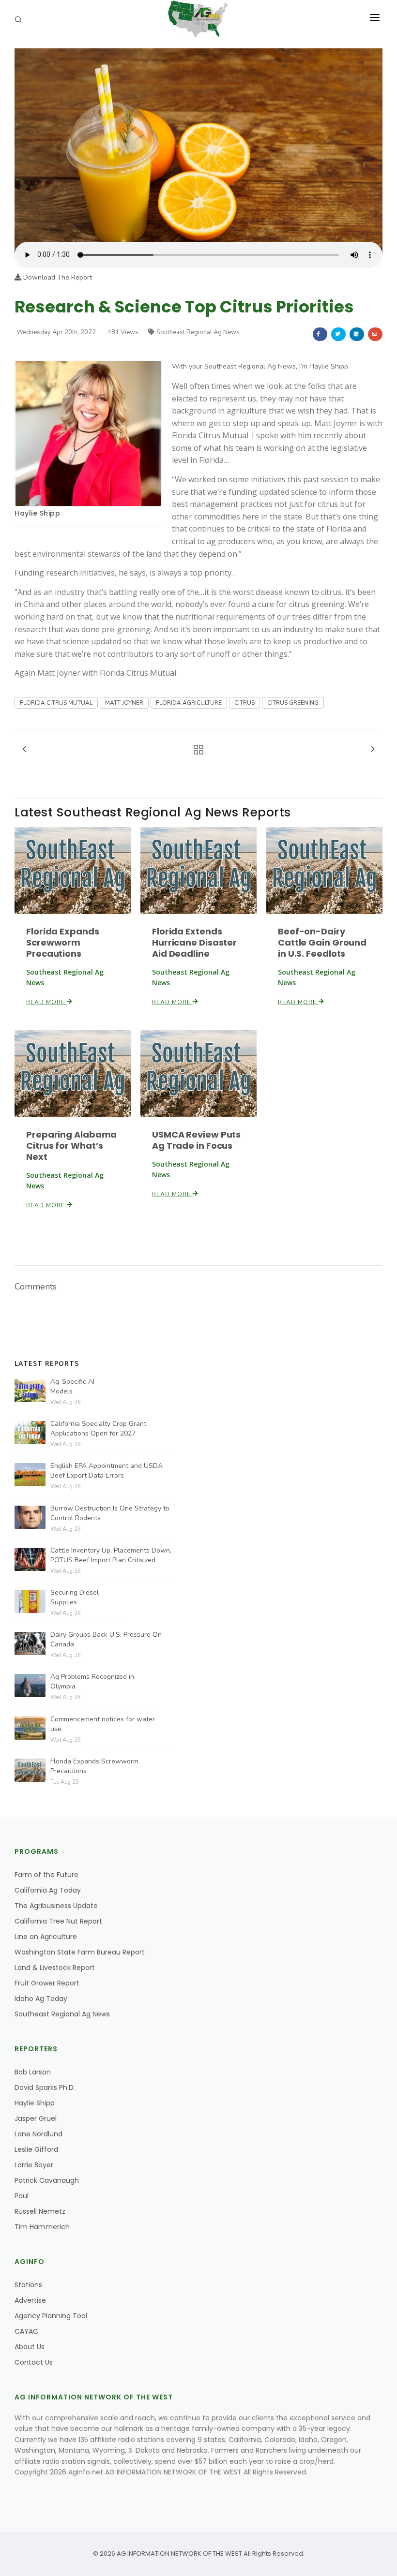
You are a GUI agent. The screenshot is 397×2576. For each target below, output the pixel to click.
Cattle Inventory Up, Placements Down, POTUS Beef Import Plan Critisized (111, 1555)
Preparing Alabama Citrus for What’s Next (71, 1146)
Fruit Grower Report (47, 1983)
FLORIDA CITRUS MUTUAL (56, 703)
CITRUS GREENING (293, 703)
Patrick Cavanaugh (47, 2180)
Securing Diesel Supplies (75, 1597)
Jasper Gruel (36, 2118)
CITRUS (244, 703)
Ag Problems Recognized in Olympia (92, 1681)
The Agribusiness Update (56, 1906)
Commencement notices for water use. (103, 1724)
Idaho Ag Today (41, 1999)
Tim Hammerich (42, 2227)
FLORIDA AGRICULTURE (189, 703)
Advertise (30, 2300)
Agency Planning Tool (51, 2316)
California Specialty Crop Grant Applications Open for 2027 (98, 1429)
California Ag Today (48, 1890)
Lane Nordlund (38, 2134)
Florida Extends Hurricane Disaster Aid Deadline (194, 942)
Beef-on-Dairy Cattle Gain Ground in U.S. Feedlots (322, 942)
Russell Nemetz (40, 2211)
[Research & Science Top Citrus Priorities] (198, 144)
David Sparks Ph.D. (45, 2087)
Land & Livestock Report (55, 1968)
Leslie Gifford (36, 2149)
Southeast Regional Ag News (198, 332)
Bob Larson (33, 2072)
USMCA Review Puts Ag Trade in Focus (196, 1140)
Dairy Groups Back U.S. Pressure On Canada (106, 1639)
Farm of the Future (46, 1875)
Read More (46, 1002)
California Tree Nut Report (58, 1921)
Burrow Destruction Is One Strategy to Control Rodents (110, 1513)
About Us (30, 2347)
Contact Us (34, 2362)
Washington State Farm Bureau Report (80, 1952)
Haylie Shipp (37, 513)
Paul (22, 2196)
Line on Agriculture (46, 1937)
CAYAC (26, 2331)
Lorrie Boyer (34, 2165)
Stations (28, 2285)
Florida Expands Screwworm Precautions (63, 942)
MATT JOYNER (124, 703)
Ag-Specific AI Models (72, 1386)
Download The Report (57, 277)
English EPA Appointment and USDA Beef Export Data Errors (107, 1471)
